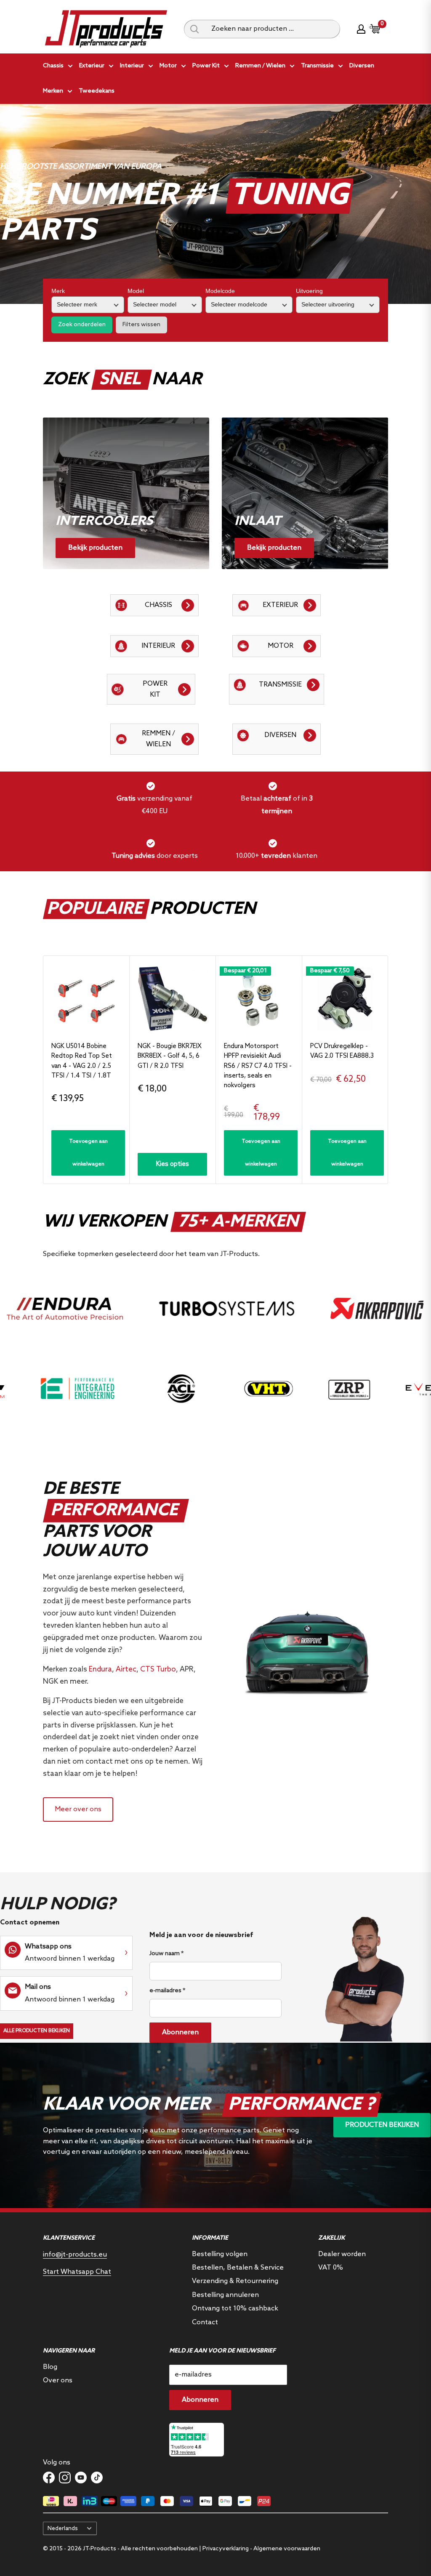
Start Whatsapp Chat (77, 2272)
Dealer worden (342, 2254)
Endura (100, 1670)
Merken (53, 91)
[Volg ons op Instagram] (65, 2478)
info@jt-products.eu (75, 2255)
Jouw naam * (166, 1954)
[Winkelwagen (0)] (375, 29)
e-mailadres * (167, 1991)
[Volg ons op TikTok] (97, 2478)
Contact (205, 2322)
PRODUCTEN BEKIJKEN (382, 2125)
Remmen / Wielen (260, 66)
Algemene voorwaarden (287, 2549)
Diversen (362, 66)
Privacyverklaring (226, 2549)
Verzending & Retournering (235, 2281)
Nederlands (63, 2528)
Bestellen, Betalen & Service (238, 2268)
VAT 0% (331, 2268)
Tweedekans (97, 91)
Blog (50, 2367)
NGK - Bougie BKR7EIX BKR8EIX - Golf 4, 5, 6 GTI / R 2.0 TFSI (170, 1056)
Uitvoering (309, 291)
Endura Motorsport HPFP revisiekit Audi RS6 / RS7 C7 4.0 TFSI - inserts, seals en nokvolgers (258, 1066)
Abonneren (180, 2032)
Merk (58, 291)
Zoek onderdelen (82, 325)
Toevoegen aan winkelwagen (88, 1153)
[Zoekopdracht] (194, 29)
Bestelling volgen (220, 2254)
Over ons (58, 2380)
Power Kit (206, 66)
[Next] (388, 1070)
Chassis (53, 66)
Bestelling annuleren (225, 2295)
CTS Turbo (158, 1670)
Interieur (132, 66)
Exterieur (92, 66)
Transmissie (317, 66)
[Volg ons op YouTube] (81, 2478)
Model (136, 291)
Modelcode (220, 291)
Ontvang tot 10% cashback (235, 2309)
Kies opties (173, 1164)
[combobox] (273, 29)
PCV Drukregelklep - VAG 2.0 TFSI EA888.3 (342, 1051)
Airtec (126, 1670)
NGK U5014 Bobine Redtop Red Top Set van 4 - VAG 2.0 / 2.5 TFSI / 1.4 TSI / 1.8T (82, 1061)
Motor (168, 66)
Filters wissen (141, 325)
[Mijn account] (361, 29)
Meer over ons (78, 1809)
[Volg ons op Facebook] (49, 2478)
